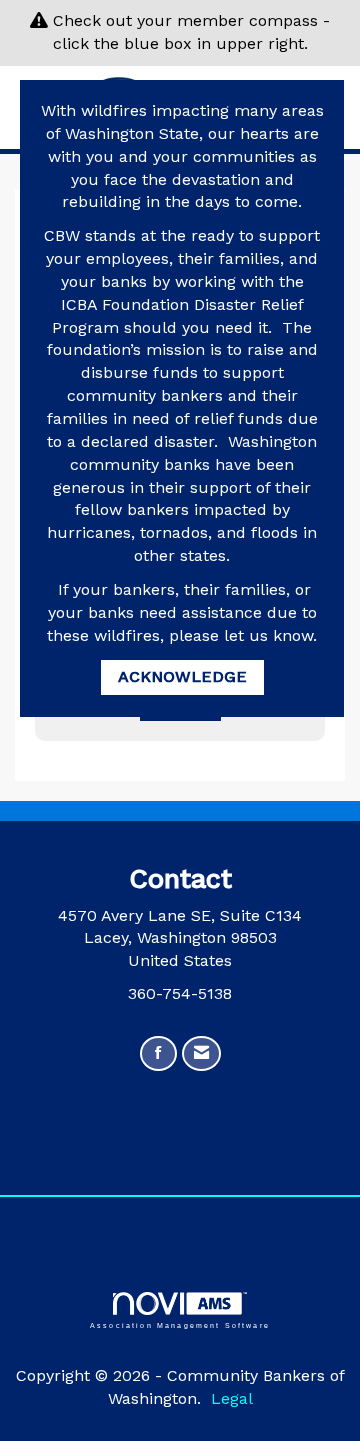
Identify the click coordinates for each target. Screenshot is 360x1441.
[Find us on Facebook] (158, 1053)
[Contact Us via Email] (201, 1053)
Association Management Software (180, 1325)
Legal (232, 1398)
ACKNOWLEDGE (182, 676)
